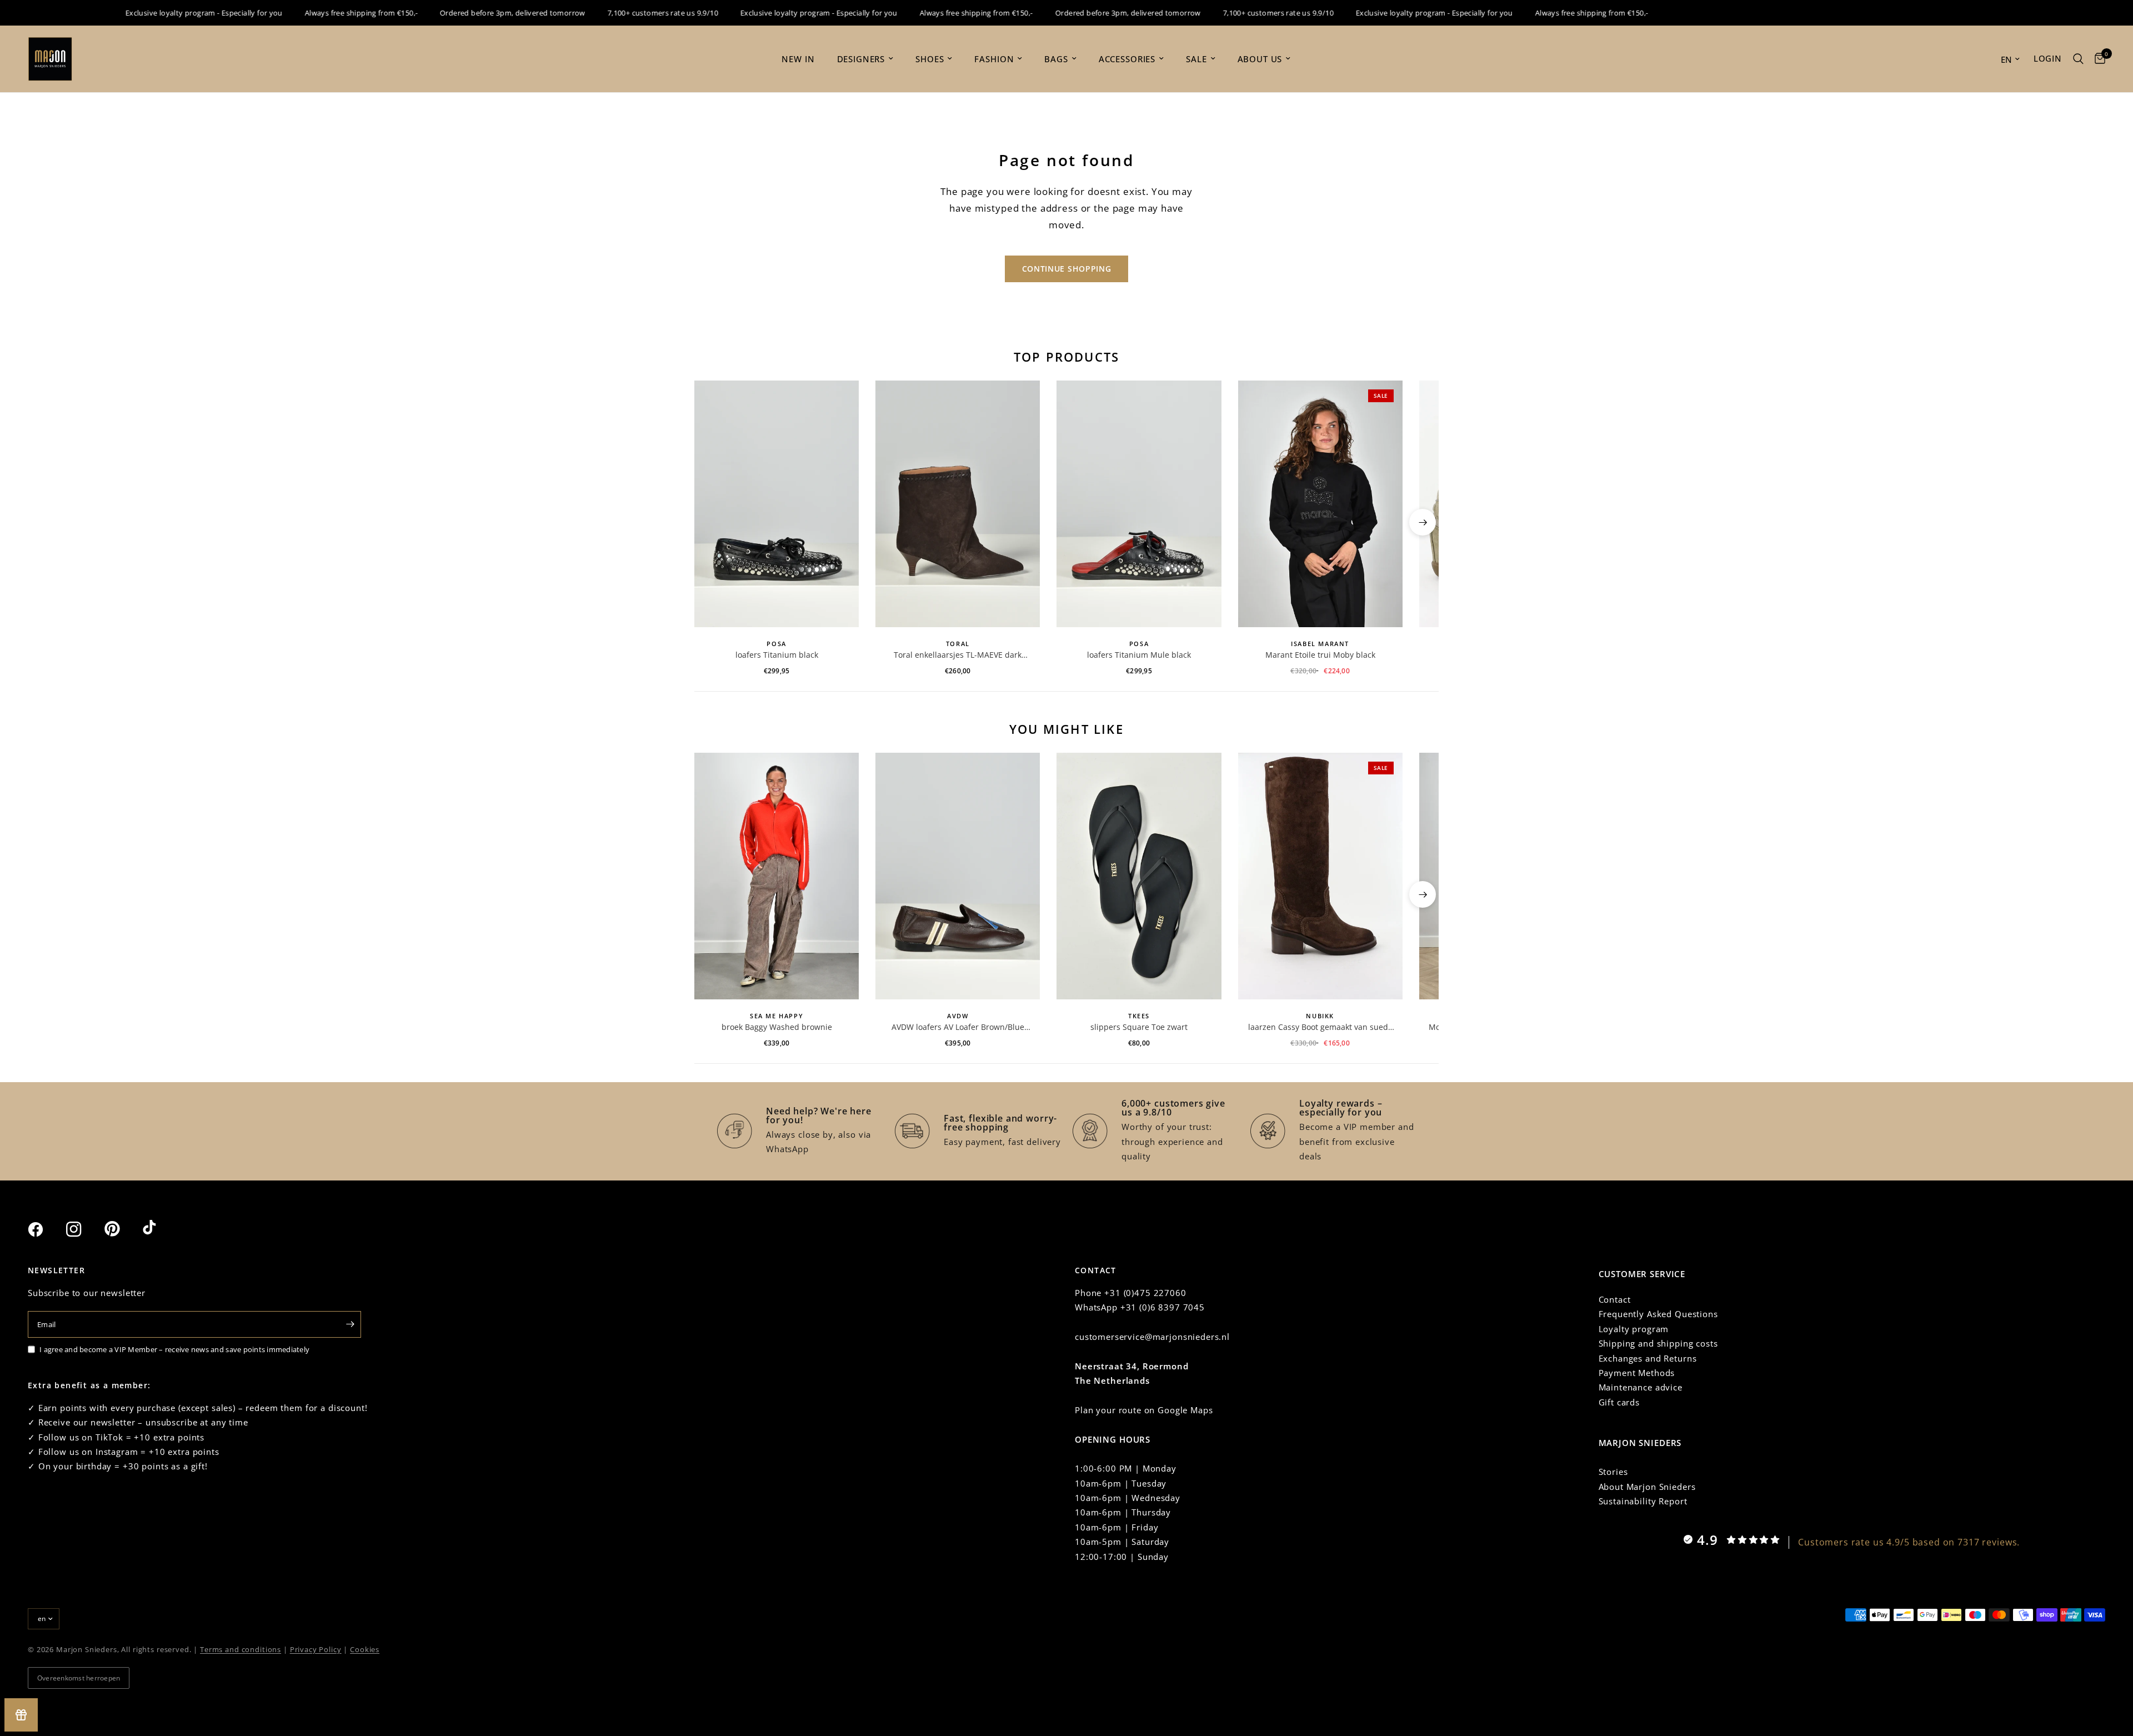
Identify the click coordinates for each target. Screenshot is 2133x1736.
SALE (1196, 59)
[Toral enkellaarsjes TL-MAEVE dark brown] (958, 504)
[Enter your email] (350, 1324)
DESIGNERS (861, 59)
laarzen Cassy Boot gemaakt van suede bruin (1320, 1027)
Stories (1613, 1472)
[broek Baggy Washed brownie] (777, 876)
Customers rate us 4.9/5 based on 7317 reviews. (1909, 1542)
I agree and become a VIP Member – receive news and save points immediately (174, 1349)
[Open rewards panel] (21, 1715)
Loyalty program (1634, 1329)
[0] (2097, 59)
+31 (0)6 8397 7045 (1163, 1307)
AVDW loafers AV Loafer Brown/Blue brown (958, 1027)
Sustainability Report (1643, 1501)
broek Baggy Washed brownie (777, 1027)
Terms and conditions (241, 1649)
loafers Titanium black (777, 655)
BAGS (1056, 59)
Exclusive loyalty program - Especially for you (167, 13)
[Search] (2078, 59)
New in (798, 59)
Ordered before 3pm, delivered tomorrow (475, 13)
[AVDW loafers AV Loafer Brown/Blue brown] (958, 876)
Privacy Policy (316, 1649)
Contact (1615, 1299)
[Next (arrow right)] (1423, 522)
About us (1260, 59)
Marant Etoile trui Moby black (1320, 655)
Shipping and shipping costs (1658, 1343)
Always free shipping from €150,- (324, 13)
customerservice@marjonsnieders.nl (1152, 1337)
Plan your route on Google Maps (1144, 1410)
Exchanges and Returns (1648, 1358)
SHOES (930, 59)
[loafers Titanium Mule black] (1139, 504)
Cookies (365, 1649)
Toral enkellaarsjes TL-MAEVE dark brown (958, 655)
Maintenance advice (1641, 1387)
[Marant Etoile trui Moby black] (1320, 504)
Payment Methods (1637, 1373)
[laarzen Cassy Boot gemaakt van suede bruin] (1320, 876)
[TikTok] (161, 1229)
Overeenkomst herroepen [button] (79, 1678)
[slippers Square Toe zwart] (1139, 876)
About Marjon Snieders (1647, 1487)
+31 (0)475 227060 (1145, 1293)
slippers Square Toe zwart (1139, 1027)
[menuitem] (798, 59)
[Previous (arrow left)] (710, 522)
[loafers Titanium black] (777, 504)
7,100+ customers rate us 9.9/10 (626, 13)
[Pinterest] (122, 1229)
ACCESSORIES (1127, 59)
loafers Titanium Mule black (1139, 655)
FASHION (994, 59)
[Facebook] (46, 1229)
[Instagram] (84, 1229)
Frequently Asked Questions (1658, 1314)
